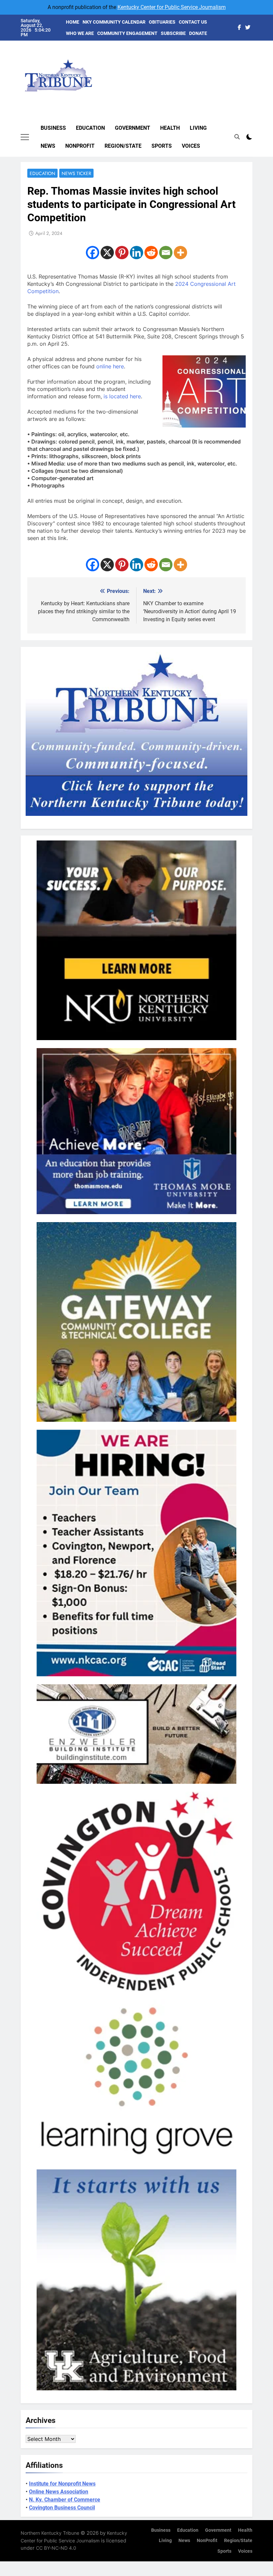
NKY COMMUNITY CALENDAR (114, 22)
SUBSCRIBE (173, 33)
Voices (191, 146)
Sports (162, 146)
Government (133, 128)
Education (90, 128)
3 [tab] (256, 56)
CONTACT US (193, 22)
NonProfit (80, 146)
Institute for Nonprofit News (62, 2484)
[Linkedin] (136, 253)
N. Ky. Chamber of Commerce (65, 2500)
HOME (73, 22)
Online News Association (59, 2492)
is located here (122, 396)
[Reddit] (151, 253)
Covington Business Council (62, 2508)
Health (170, 128)
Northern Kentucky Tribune (50, 2533)
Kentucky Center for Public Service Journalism (172, 7)
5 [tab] (256, 76)
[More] (180, 253)
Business (53, 128)
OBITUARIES (162, 22)
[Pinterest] (122, 253)
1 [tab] (256, 36)
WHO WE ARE (80, 33)
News (48, 146)
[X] (107, 253)
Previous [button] (255, 69)
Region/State (123, 146)
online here (110, 366)
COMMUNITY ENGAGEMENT (127, 33)
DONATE (198, 33)
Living (198, 128)
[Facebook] (93, 253)
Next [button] (240, 69)
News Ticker (76, 173)
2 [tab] (256, 46)
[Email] (166, 253)
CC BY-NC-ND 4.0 (56, 2548)
